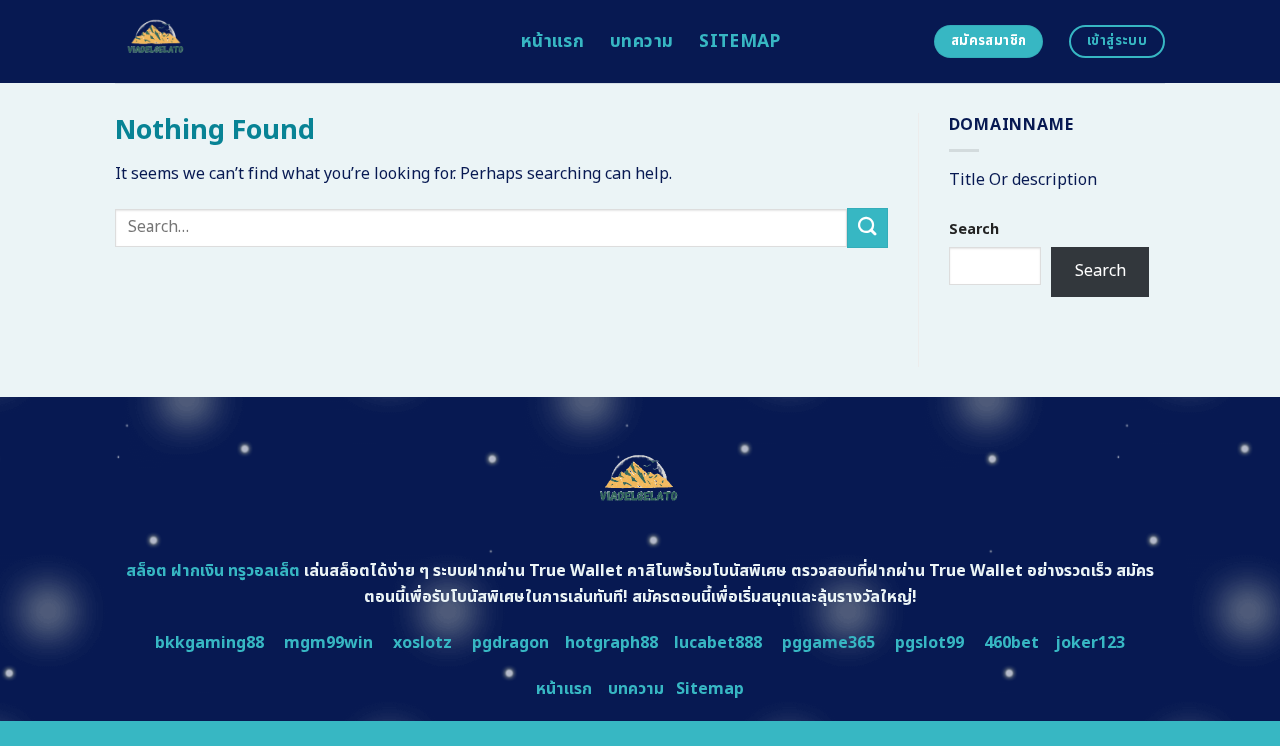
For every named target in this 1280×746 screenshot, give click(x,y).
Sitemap (739, 41)
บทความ (641, 41)
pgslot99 (929, 643)
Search (974, 229)
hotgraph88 (611, 643)
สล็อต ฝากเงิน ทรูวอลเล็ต (213, 571)
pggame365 (828, 643)
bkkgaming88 (209, 643)
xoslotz (422, 643)
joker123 (1090, 643)
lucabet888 (718, 643)
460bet (1011, 643)
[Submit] (867, 227)
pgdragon (510, 643)
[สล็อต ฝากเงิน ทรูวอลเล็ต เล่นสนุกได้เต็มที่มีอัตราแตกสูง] (303, 41)
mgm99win (328, 643)
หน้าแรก (552, 41)
